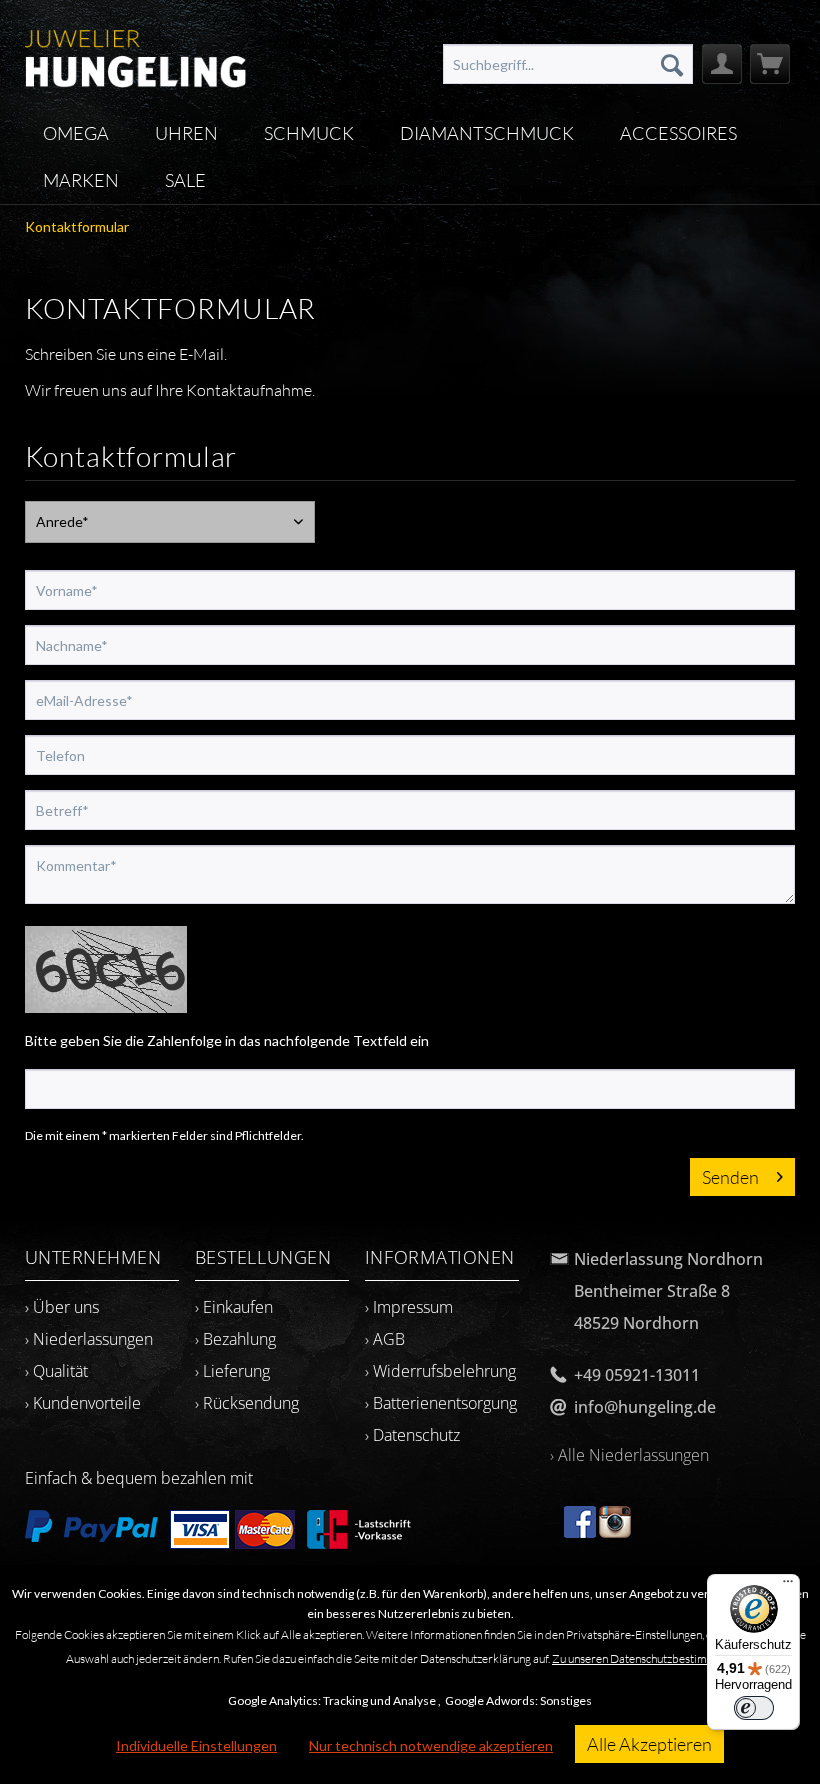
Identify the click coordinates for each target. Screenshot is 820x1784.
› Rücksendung (247, 1403)
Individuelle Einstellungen (196, 1745)
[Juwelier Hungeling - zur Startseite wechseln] (135, 55)
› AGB (385, 1339)
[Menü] (788, 1586)
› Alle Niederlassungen (629, 1455)
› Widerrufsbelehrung (440, 1371)
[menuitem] (568, 64)
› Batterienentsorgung (441, 1403)
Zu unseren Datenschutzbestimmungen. (650, 1658)
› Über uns (62, 1307)
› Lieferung (232, 1371)
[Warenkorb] (770, 64)
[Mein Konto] (722, 64)
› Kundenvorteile (83, 1403)
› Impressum (409, 1307)
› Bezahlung (235, 1339)
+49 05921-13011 (637, 1375)
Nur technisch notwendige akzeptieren (431, 1745)
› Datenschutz (412, 1435)
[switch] (754, 1708)
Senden (730, 1177)
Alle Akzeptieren (649, 1744)
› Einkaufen (234, 1307)
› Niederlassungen (89, 1339)
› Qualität (56, 1371)
